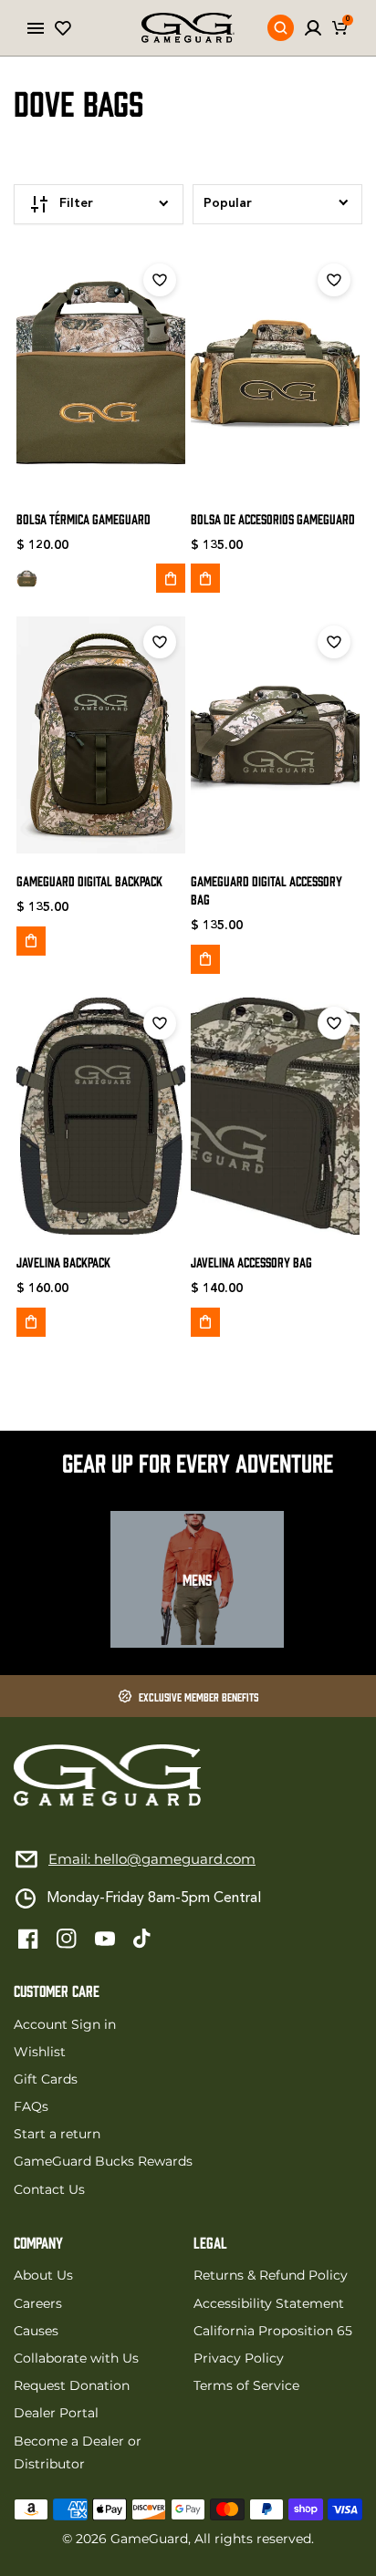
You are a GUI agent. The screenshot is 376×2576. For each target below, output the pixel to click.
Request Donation (72, 2385)
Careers (38, 2303)
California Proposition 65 (273, 2331)
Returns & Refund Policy (271, 2275)
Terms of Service (246, 2385)
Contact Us (49, 2189)
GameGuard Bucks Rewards (103, 2161)
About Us (43, 2275)
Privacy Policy (239, 2358)
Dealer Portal (56, 2413)
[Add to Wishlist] (160, 280)
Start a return (57, 2134)
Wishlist (40, 2052)
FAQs (31, 2106)
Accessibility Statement (269, 2303)
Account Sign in (65, 2024)
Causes (36, 2331)
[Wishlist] (63, 28)
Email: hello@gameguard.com (152, 1859)
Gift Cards (46, 2079)
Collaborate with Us (76, 2358)
